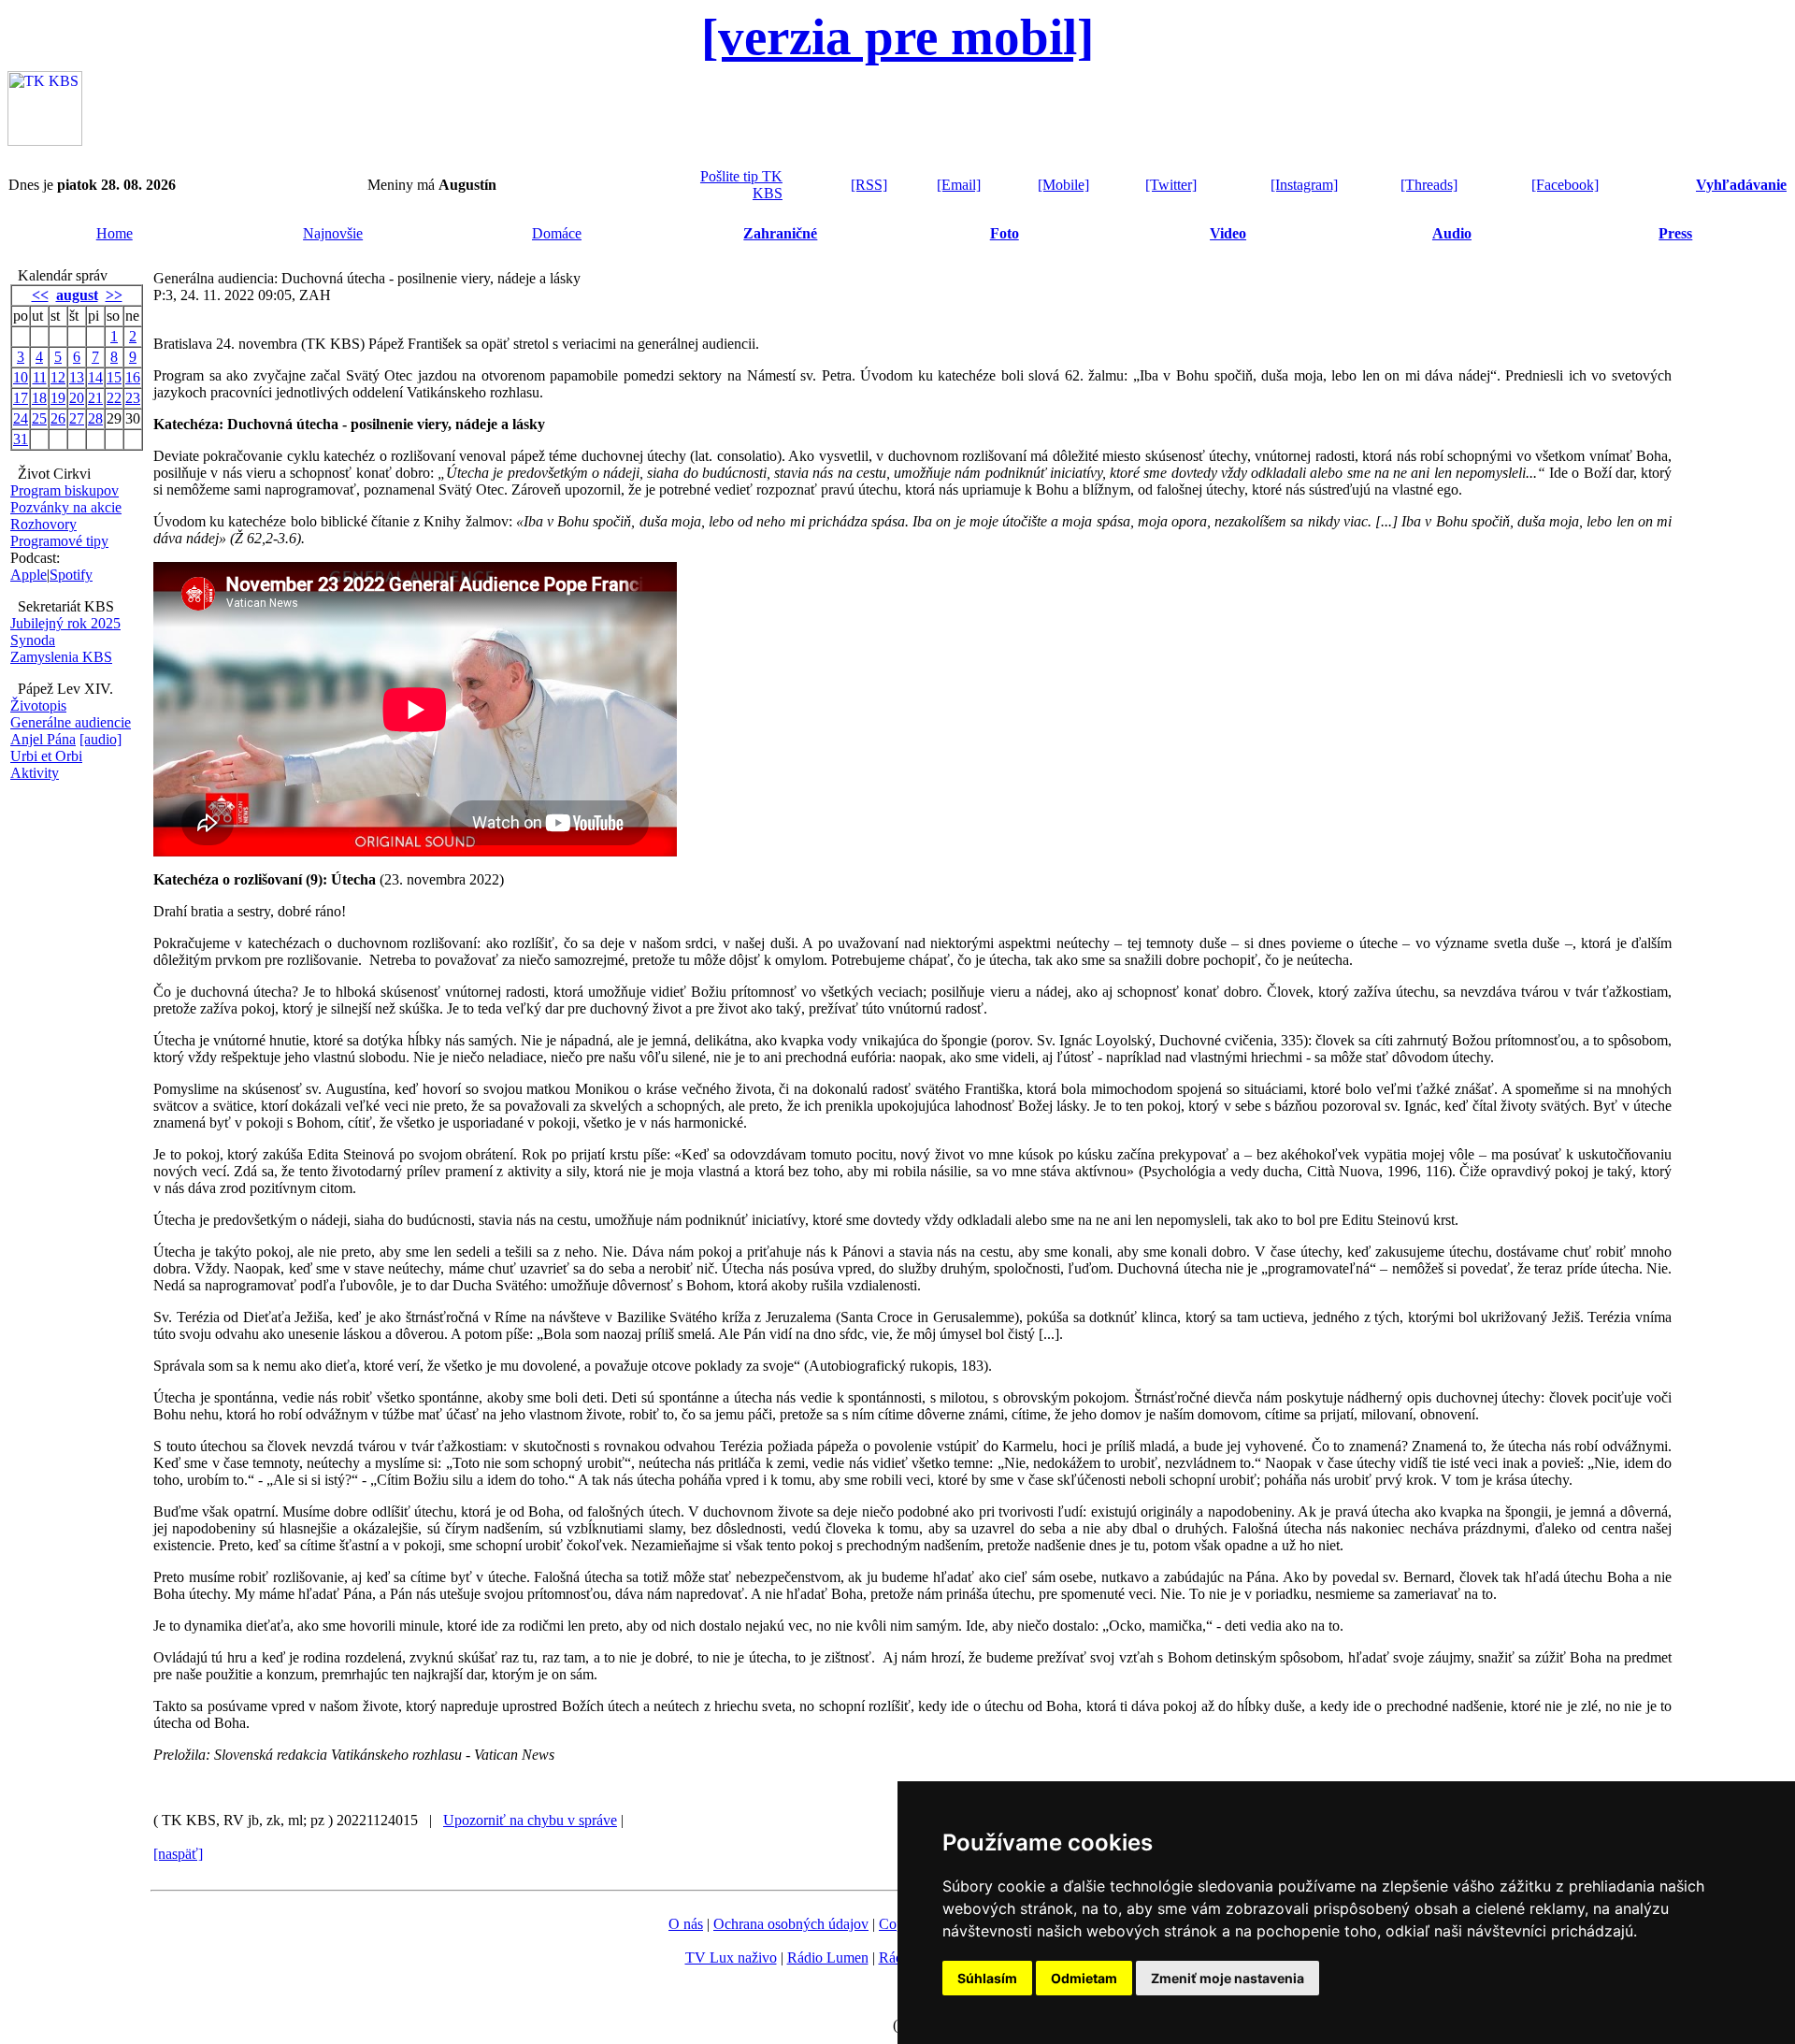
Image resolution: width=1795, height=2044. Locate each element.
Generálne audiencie (71, 722)
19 (58, 398)
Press (1675, 233)
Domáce (557, 233)
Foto (1005, 233)
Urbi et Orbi (46, 756)
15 (114, 377)
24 (21, 418)
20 (77, 398)
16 (133, 377)
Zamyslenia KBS (61, 657)
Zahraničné (780, 233)
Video (1228, 233)
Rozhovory (43, 524)
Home (115, 233)
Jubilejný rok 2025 (65, 623)
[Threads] (1429, 185)
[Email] (959, 185)
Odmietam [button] (1084, 1978)
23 (133, 398)
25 (39, 418)
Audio (1452, 233)
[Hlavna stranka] (45, 141)
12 (58, 377)
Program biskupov (65, 490)
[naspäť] (178, 1854)
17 (21, 398)
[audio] (101, 739)
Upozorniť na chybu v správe (530, 1820)
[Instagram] (1304, 185)
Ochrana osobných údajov (791, 1924)
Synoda (33, 640)
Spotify (71, 575)
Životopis (38, 705)
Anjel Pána (43, 739)
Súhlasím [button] (987, 1978)
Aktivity (35, 773)
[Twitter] (1171, 185)
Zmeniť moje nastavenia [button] (1228, 1978)
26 (58, 418)
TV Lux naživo (731, 1958)
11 (40, 377)
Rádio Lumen (828, 1958)
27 (77, 418)
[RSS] (869, 185)
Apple (29, 575)
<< (40, 295)
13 (77, 377)
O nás (686, 1924)
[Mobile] (1063, 185)
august (77, 295)
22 (114, 398)
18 (39, 398)
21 (95, 398)
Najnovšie (333, 233)
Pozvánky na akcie (66, 507)
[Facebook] (1565, 185)
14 (95, 377)
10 (21, 377)
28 (95, 418)
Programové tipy (59, 541)
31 (21, 439)
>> (114, 295)
